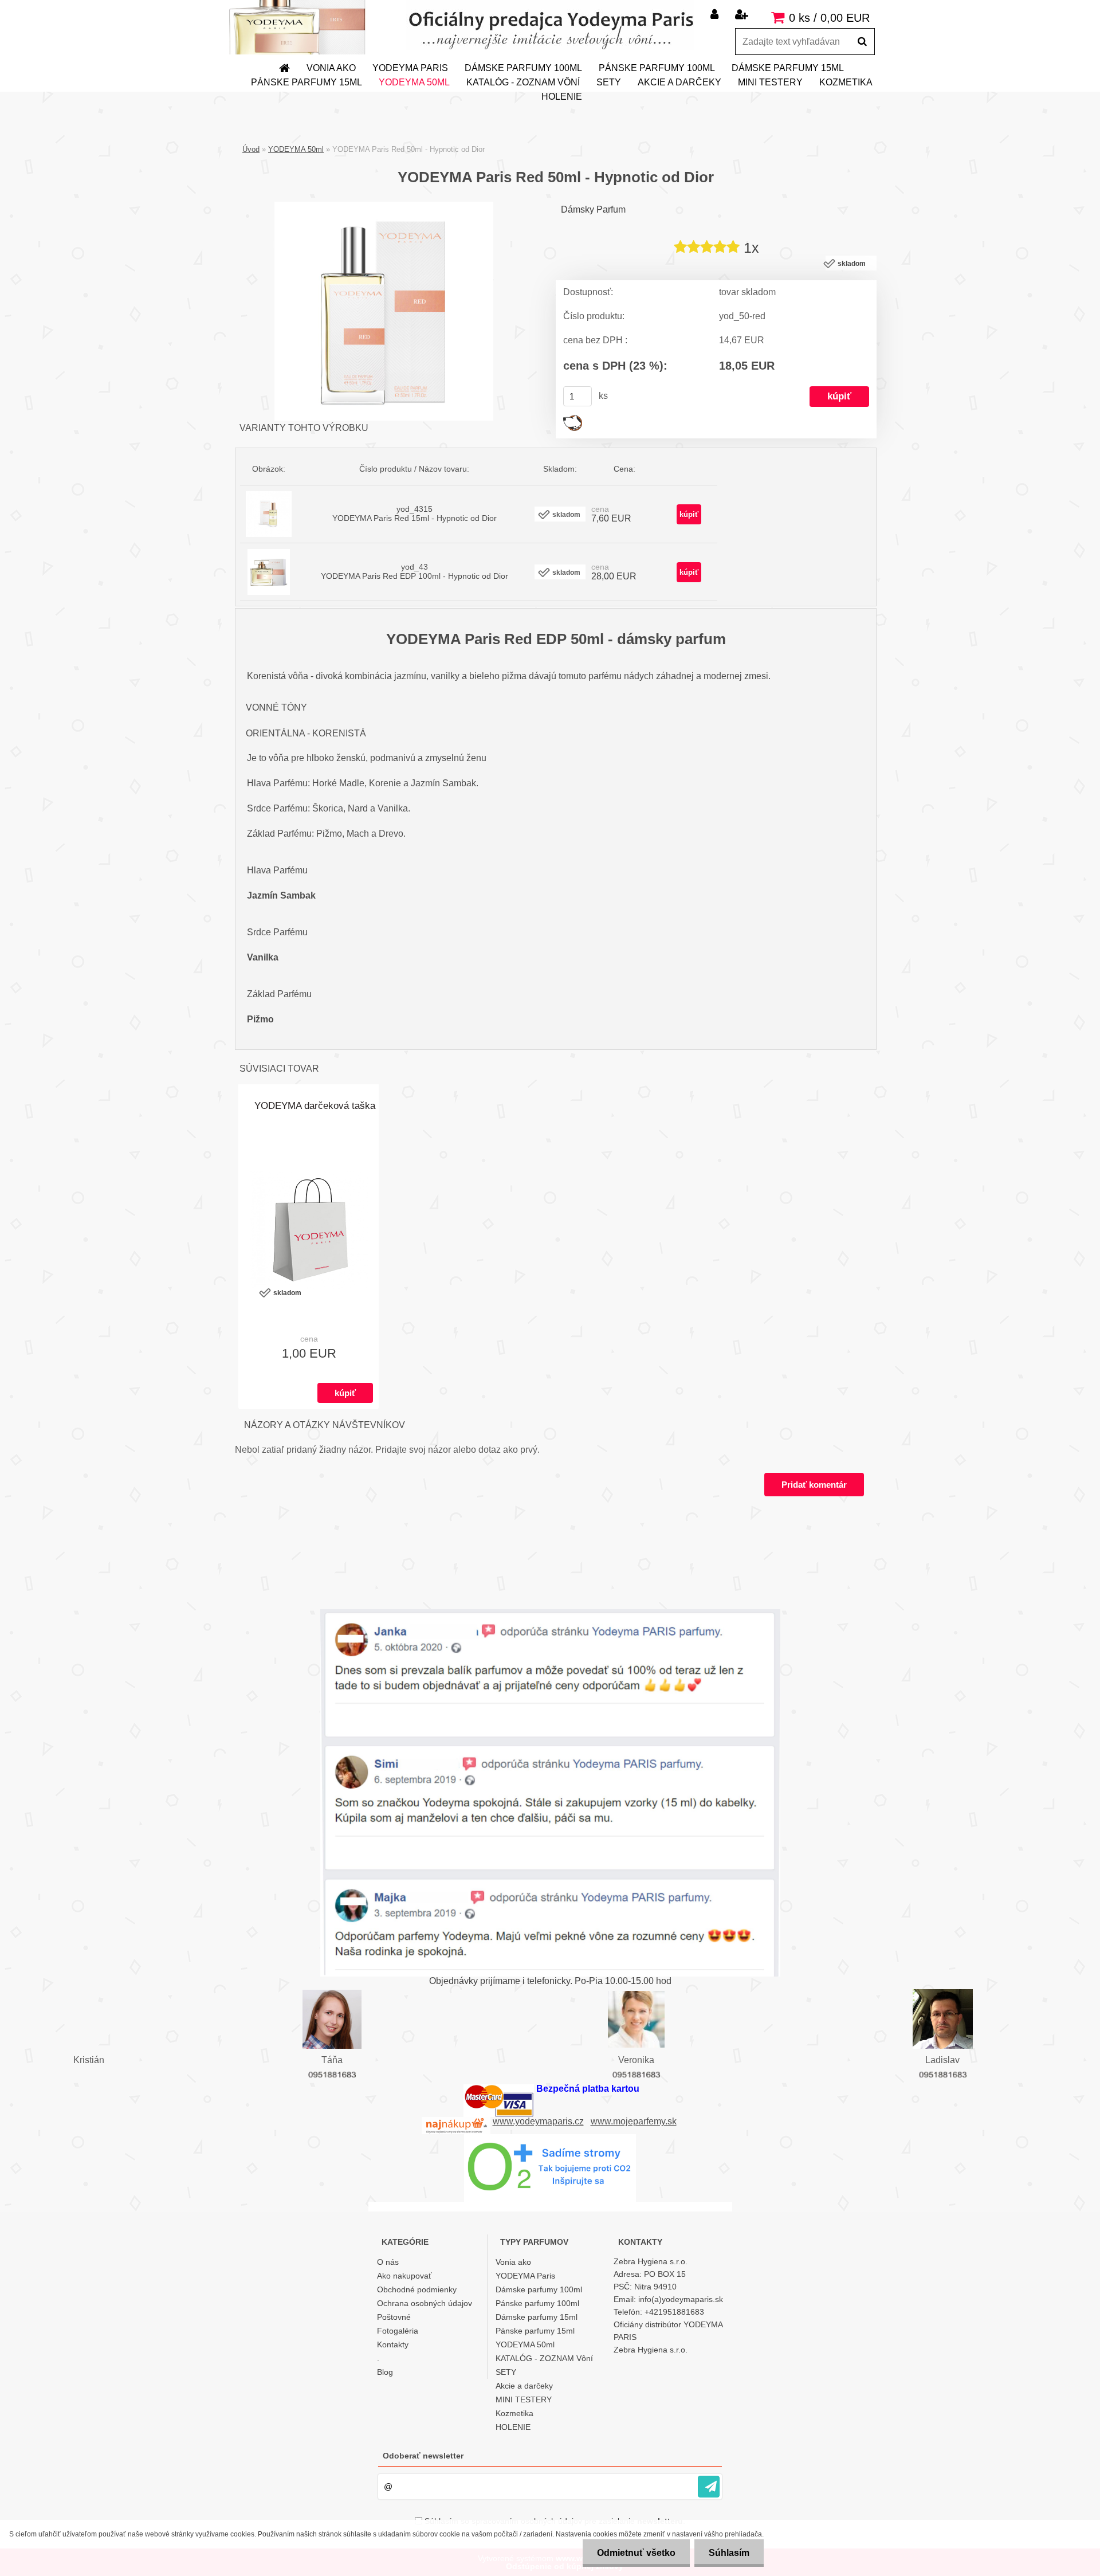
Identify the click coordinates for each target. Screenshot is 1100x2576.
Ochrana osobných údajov (425, 2303)
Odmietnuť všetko (636, 2553)
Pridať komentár (814, 1485)
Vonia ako (331, 68)
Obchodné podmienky (417, 2289)
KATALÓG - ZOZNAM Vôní (523, 82)
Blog (385, 2372)
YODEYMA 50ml (414, 82)
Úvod (251, 149)
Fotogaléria (398, 2331)
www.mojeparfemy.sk (634, 2121)
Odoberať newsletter (423, 2456)
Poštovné (394, 2317)
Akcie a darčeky (679, 82)
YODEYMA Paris (410, 68)
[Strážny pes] (573, 419)
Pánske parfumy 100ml (657, 68)
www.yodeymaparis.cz (538, 2121)
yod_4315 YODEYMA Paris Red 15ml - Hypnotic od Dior (415, 513)
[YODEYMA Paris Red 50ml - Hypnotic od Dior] (384, 206)
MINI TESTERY (770, 82)
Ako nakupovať (404, 2276)
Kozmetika (846, 82)
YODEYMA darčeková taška (315, 1106)
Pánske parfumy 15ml (307, 82)
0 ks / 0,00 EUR (829, 18)
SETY (609, 82)
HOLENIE (562, 97)
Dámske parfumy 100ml (523, 68)
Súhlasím (729, 2553)
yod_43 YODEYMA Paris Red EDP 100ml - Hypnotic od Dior (415, 571)
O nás (388, 2262)
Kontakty (393, 2344)
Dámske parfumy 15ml (788, 68)
